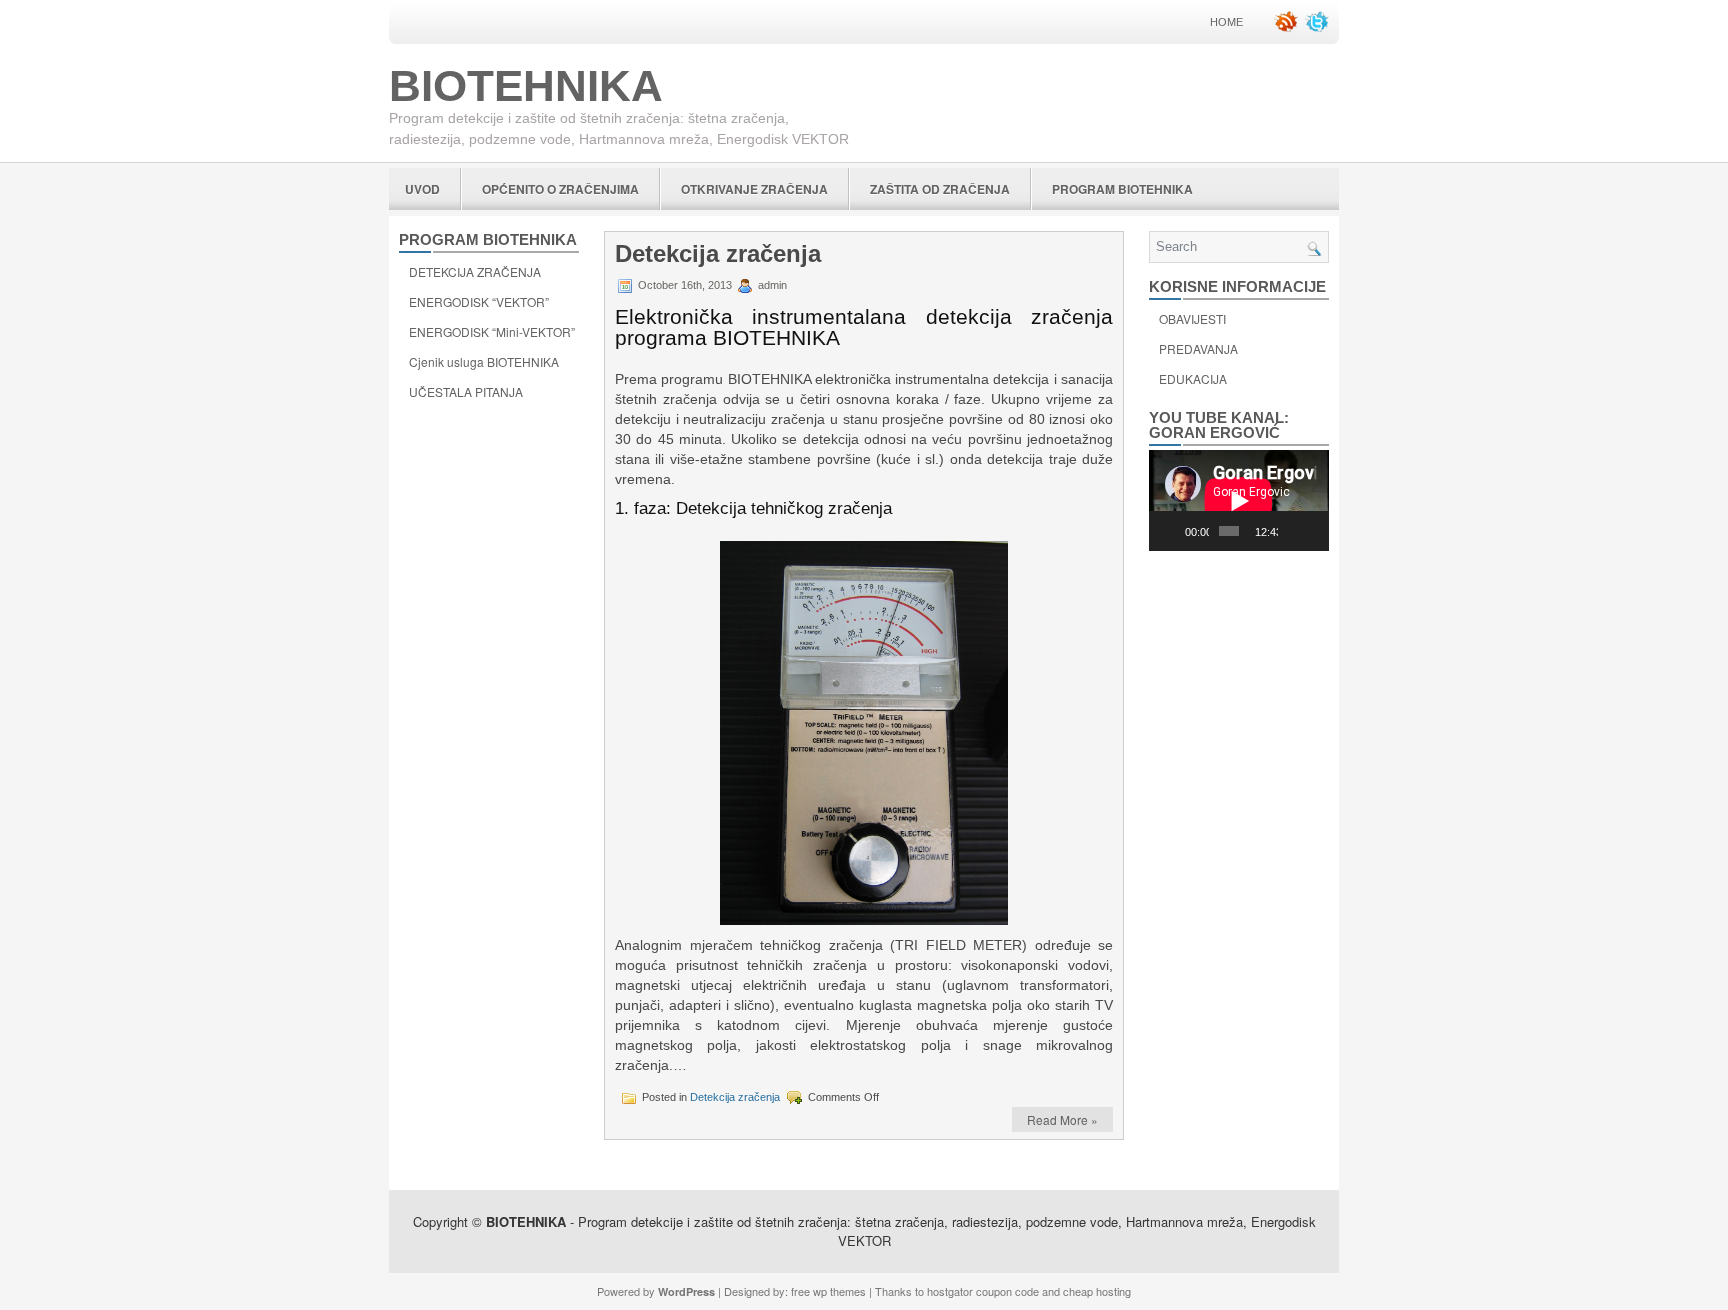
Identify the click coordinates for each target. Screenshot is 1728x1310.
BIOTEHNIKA (526, 85)
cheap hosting (1097, 1291)
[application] (1239, 500)
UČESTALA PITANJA (466, 391)
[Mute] (1294, 531)
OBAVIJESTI (1192, 318)
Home (1226, 22)
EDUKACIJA (1193, 378)
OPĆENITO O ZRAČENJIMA (560, 189)
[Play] (1175, 531)
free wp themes (828, 1291)
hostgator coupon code (983, 1291)
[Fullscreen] (1315, 531)
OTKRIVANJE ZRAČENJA (754, 189)
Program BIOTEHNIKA (1122, 189)
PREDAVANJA (1198, 348)
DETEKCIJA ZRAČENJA (475, 271)
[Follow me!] (1319, 28)
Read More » (1062, 1119)
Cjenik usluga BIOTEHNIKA (484, 361)
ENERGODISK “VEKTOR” (479, 301)
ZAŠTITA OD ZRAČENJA (940, 189)
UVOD (422, 189)
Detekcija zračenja (718, 253)
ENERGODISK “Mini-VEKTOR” (492, 331)
